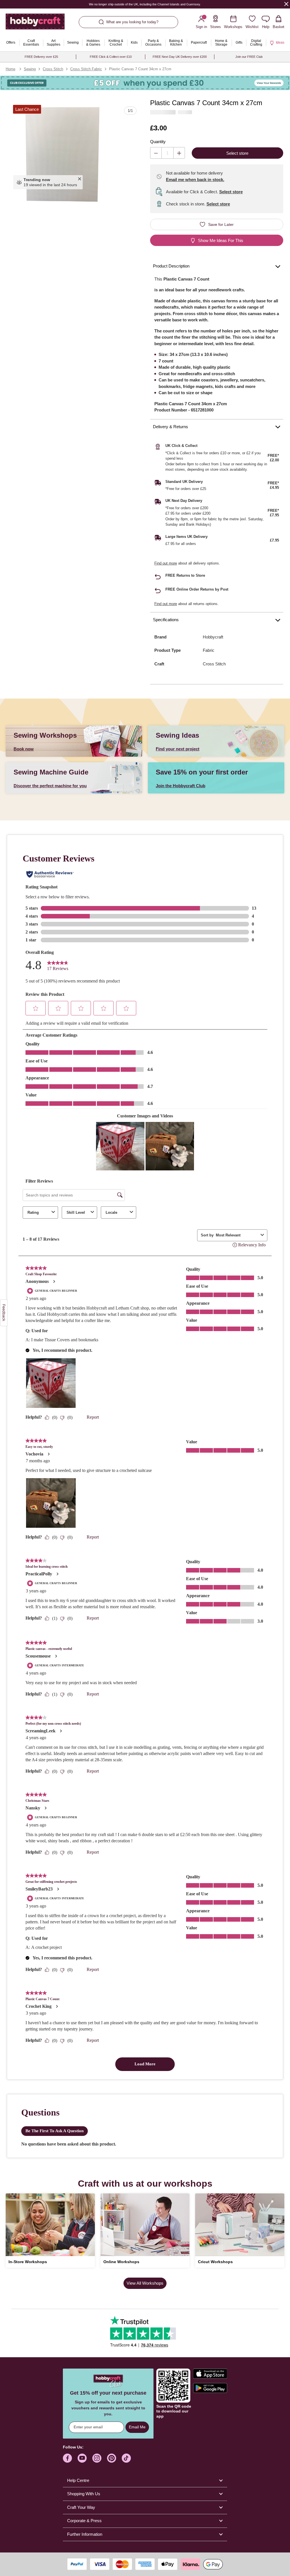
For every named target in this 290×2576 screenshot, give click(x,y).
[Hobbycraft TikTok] (126, 2458)
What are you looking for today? (132, 22)
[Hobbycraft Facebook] (67, 2458)
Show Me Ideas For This (221, 240)
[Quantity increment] (179, 153)
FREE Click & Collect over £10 (111, 57)
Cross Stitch (53, 69)
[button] (63, 154)
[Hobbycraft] (35, 24)
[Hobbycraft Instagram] (97, 2458)
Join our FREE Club (249, 57)
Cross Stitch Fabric (86, 69)
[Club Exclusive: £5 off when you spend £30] (145, 83)
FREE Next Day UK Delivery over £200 (180, 57)
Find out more (166, 563)
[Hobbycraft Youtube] (82, 2458)
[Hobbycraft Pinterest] (112, 2458)
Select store (231, 192)
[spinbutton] (168, 153)
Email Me (137, 2427)
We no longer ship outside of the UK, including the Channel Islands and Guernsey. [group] (145, 4)
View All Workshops (145, 2283)
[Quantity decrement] (156, 153)
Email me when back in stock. (195, 180)
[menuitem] (11, 43)
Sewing (30, 69)
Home (10, 69)
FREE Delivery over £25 (41, 57)
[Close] (286, 4)
